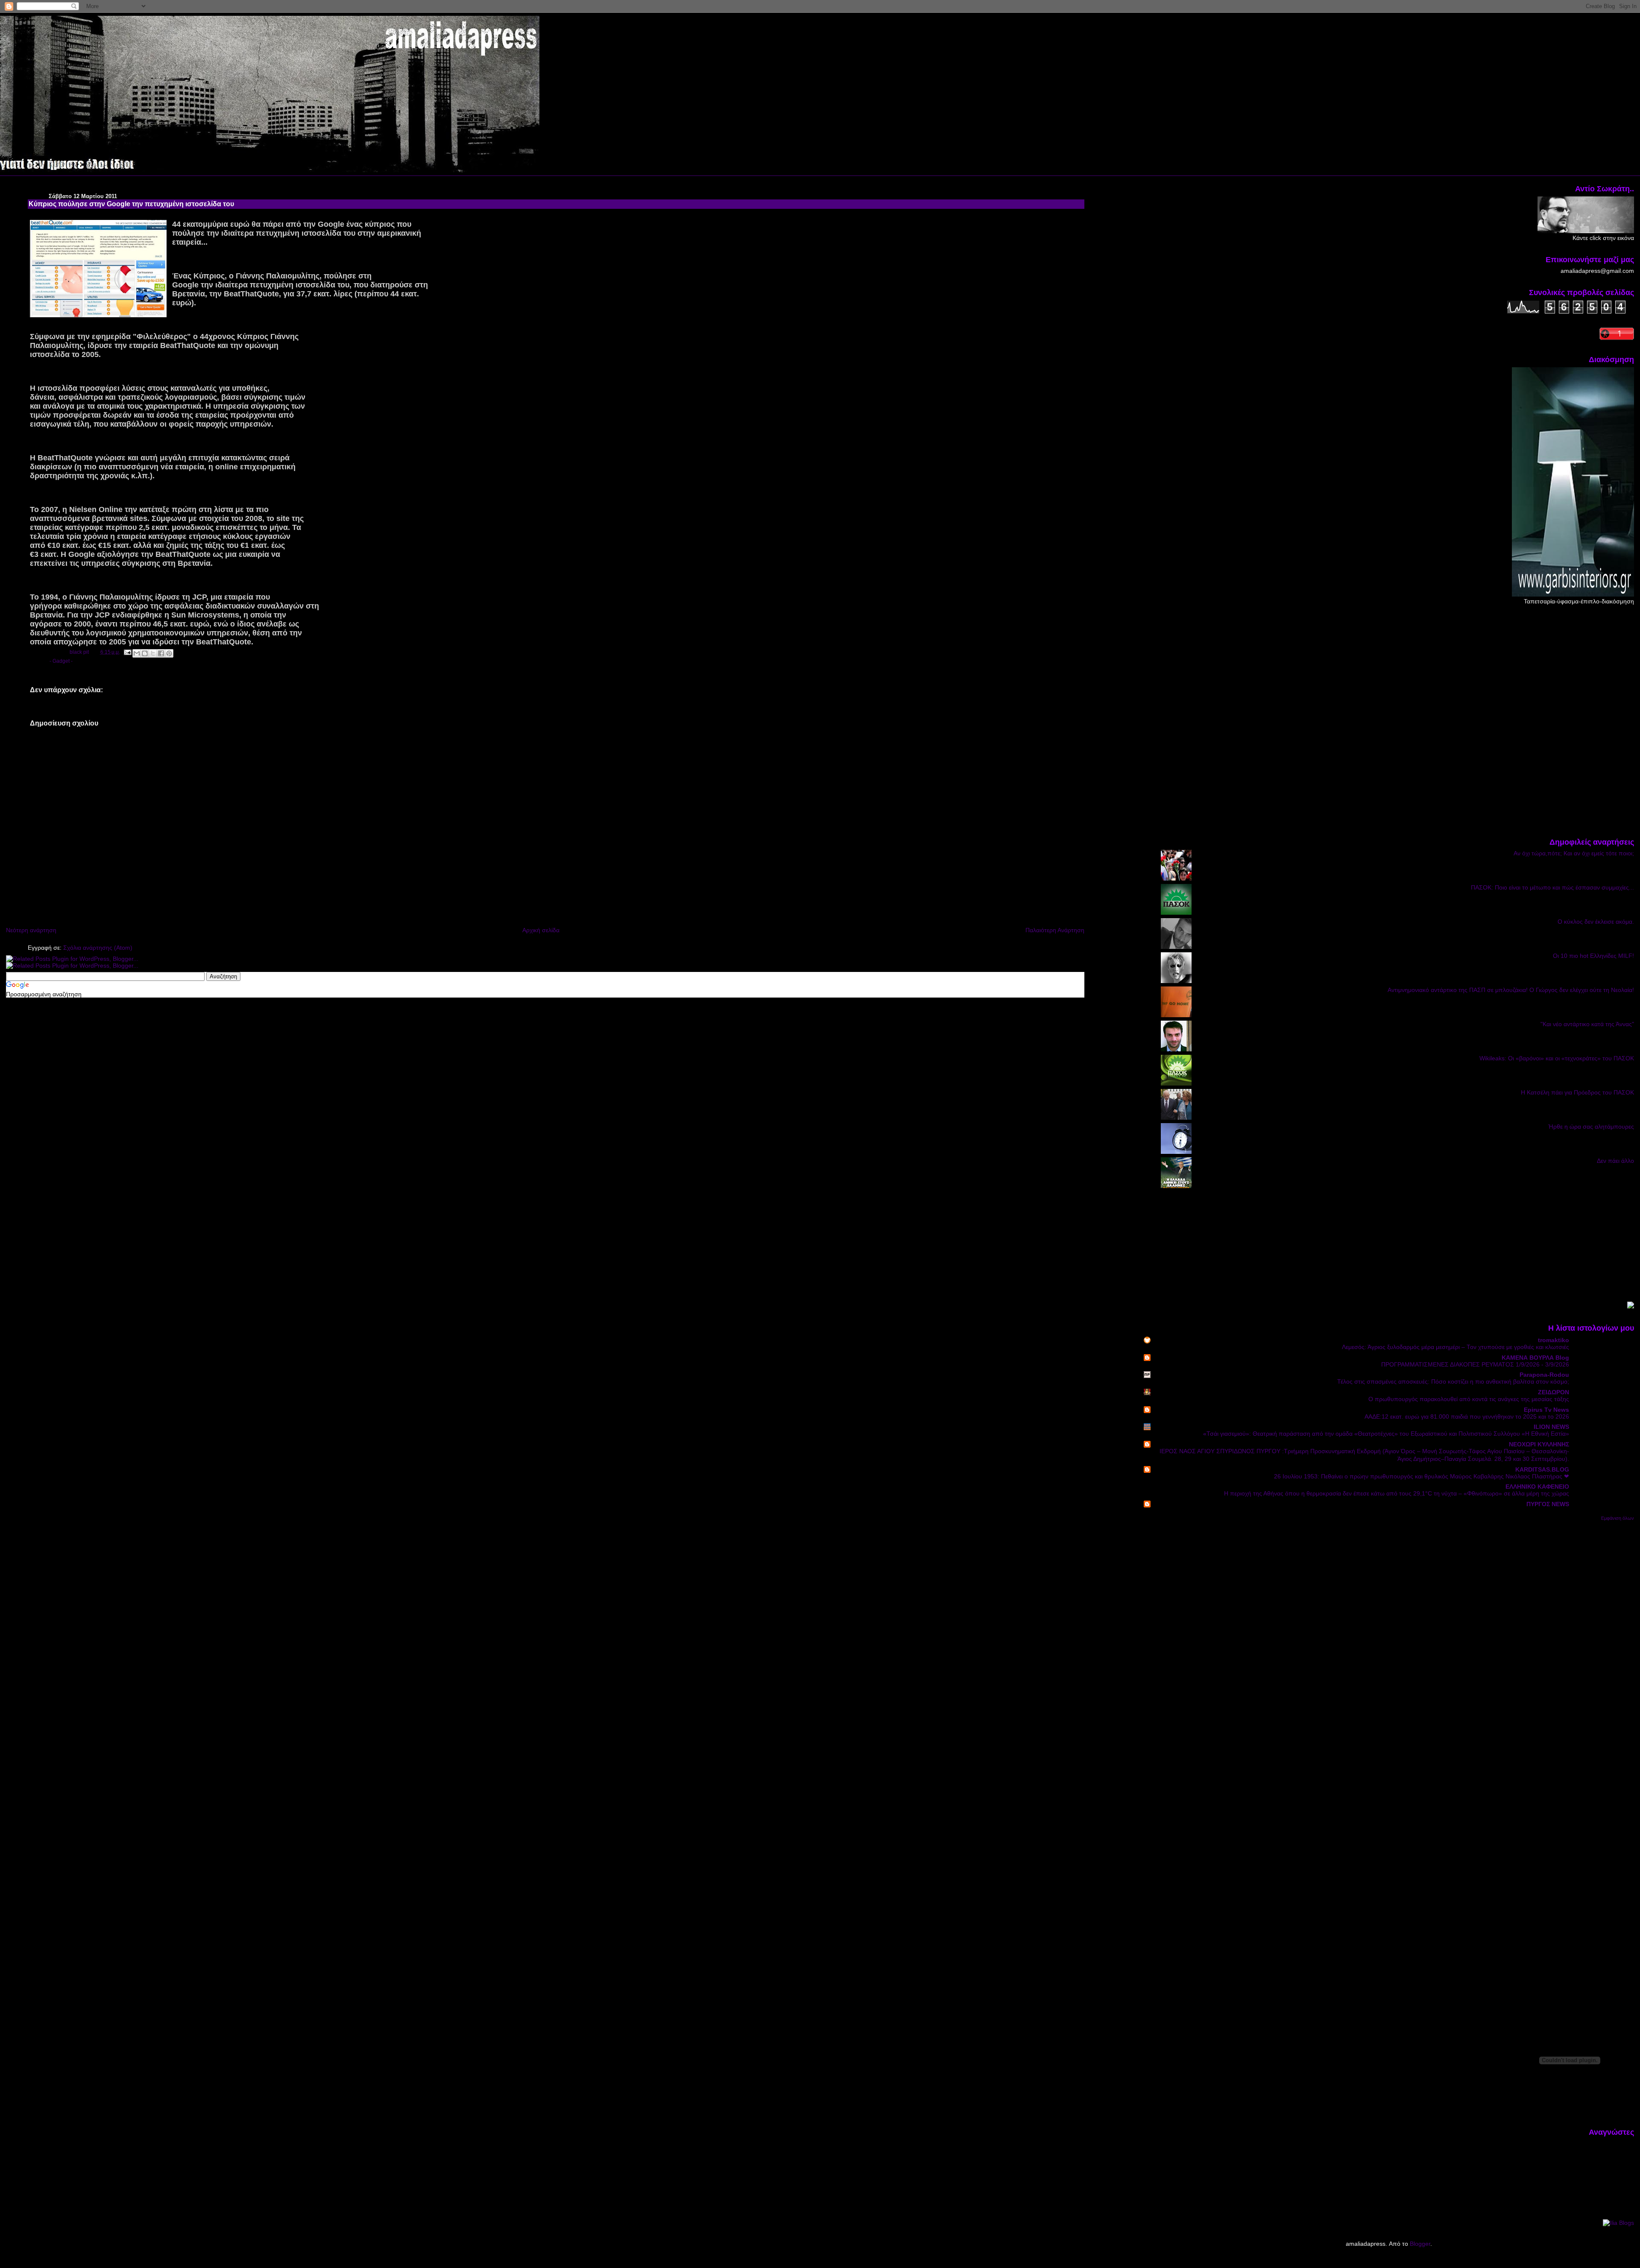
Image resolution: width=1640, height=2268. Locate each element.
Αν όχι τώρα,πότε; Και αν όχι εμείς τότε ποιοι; (1574, 853)
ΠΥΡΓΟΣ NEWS (1548, 1504)
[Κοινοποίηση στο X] (153, 653)
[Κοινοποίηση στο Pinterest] (169, 653)
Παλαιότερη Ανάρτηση (1055, 930)
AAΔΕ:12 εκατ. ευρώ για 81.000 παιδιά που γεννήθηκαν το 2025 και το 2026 (1467, 1417)
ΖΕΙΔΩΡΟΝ (1554, 1392)
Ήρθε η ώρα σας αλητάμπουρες (1591, 1127)
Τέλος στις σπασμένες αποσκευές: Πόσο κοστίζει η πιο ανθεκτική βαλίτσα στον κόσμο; (1453, 1382)
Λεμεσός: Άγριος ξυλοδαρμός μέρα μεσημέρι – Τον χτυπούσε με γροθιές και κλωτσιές (1455, 1347)
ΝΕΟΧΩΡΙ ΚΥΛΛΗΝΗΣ (1539, 1444)
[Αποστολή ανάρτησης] (127, 652)
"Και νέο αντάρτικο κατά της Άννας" (1587, 1024)
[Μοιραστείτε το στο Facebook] (161, 653)
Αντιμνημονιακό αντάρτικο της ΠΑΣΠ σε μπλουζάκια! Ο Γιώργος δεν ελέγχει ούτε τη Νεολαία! (1511, 990)
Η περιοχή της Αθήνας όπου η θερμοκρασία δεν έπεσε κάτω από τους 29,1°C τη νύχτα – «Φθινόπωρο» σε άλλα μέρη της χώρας (1397, 1494)
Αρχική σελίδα (541, 930)
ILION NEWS (1551, 1427)
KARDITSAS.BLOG (1542, 1469)
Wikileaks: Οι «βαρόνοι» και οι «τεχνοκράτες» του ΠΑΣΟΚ (1557, 1058)
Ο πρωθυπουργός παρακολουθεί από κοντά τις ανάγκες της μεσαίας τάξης (1469, 1399)
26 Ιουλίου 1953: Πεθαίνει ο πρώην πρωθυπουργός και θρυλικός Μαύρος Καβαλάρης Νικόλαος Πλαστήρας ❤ (1422, 1476)
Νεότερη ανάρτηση (31, 930)
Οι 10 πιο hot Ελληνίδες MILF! (1593, 956)
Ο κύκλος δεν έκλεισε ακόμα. (1596, 922)
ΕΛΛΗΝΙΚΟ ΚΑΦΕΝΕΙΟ (1537, 1487)
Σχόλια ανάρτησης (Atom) (98, 948)
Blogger (1420, 2244)
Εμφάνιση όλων (1618, 1518)
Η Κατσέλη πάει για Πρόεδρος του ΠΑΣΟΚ (1577, 1092)
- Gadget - (61, 661)
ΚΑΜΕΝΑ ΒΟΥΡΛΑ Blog (1535, 1358)
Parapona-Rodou (1544, 1375)
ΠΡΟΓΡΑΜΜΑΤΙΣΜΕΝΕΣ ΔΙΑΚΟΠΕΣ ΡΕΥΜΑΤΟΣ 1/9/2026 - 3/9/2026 (1475, 1365)
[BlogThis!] (145, 653)
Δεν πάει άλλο (1615, 1161)
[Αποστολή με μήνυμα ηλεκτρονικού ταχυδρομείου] (137, 653)
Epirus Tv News (1546, 1410)
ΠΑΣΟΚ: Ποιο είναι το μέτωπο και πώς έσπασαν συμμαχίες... (1552, 887)
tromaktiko (1554, 1340)
